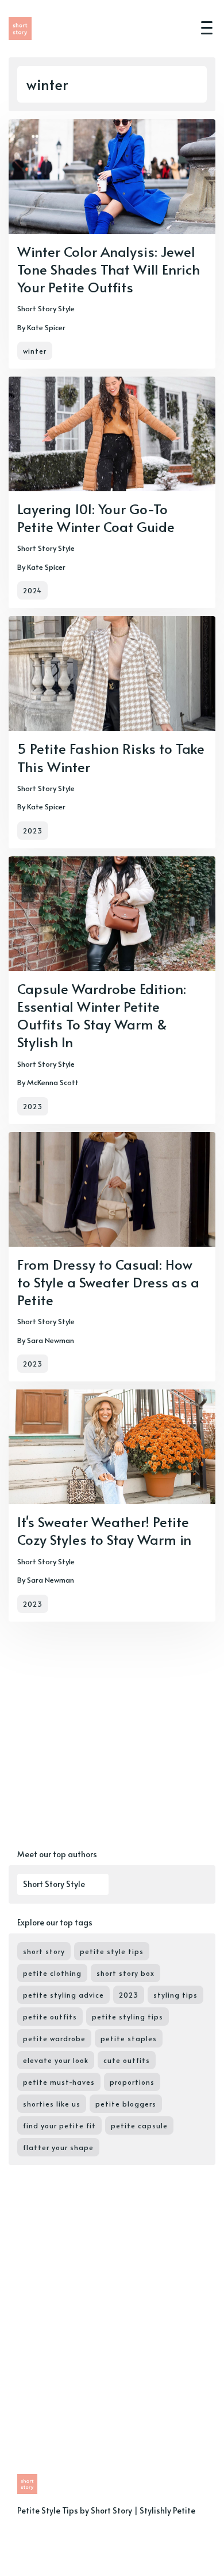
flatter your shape (58, 2147)
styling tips (175, 1995)
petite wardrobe (54, 2038)
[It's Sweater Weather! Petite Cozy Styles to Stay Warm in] (112, 1505)
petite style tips (112, 1951)
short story (44, 1951)
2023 (33, 831)
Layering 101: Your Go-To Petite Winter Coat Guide (96, 518)
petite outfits (50, 2017)
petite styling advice (63, 1995)
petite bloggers (126, 2104)
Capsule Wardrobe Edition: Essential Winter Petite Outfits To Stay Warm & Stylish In (102, 1015)
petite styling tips (128, 2017)
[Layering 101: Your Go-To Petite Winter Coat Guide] (112, 492)
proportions (132, 2082)
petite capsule (139, 2125)
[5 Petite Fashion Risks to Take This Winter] (112, 732)
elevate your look (56, 2060)
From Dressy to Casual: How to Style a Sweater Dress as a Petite (108, 1282)
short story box (125, 1973)
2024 (32, 590)
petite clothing (52, 1973)
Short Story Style (46, 308)
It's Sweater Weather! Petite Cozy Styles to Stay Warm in (104, 1530)
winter (35, 351)
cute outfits (127, 2060)
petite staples (129, 2038)
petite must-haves (59, 2082)
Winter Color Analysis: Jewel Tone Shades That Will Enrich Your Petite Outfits (109, 269)
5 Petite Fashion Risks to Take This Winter (111, 757)
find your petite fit (59, 2125)
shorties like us (52, 2104)
